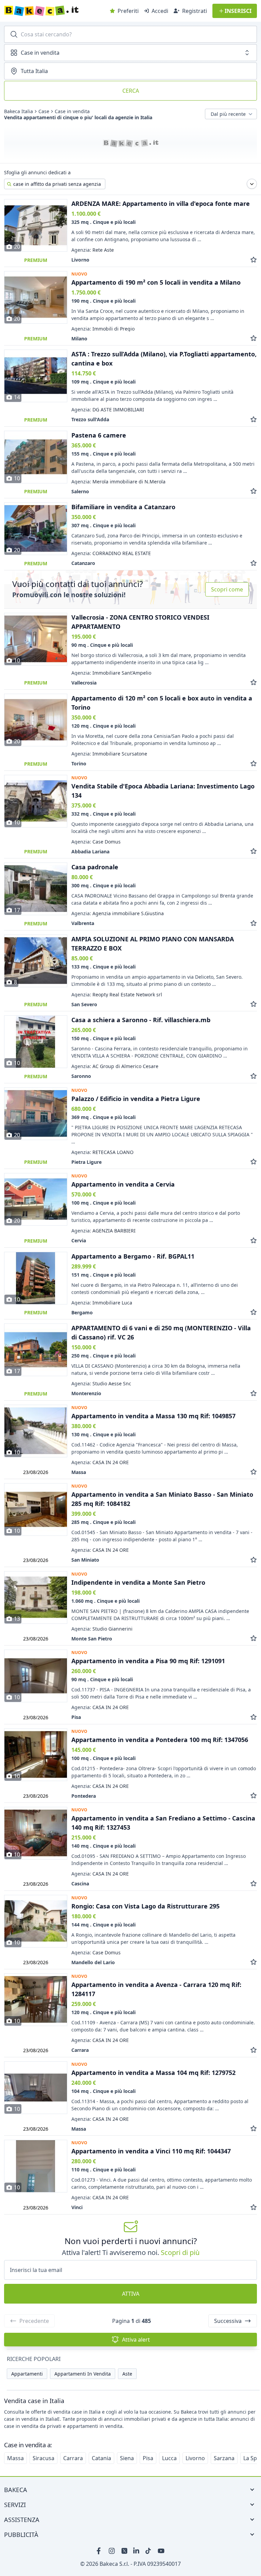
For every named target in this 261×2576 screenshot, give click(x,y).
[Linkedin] (137, 2551)
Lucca (169, 2458)
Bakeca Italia (19, 111)
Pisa (148, 2458)
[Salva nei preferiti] (254, 260)
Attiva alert (136, 2340)
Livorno (195, 2458)
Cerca (131, 91)
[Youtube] (161, 2551)
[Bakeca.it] (55, 11)
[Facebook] (100, 2551)
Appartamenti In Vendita (83, 2374)
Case (44, 111)
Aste (127, 2374)
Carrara (73, 2458)
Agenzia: (93, 250)
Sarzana (224, 2458)
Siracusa (43, 2458)
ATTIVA (131, 2294)
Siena (127, 2458)
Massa (15, 2458)
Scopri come (227, 589)
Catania (101, 2458)
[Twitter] (124, 2551)
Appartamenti (27, 2374)
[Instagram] (112, 2551)
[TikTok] (149, 2551)
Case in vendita (72, 111)
